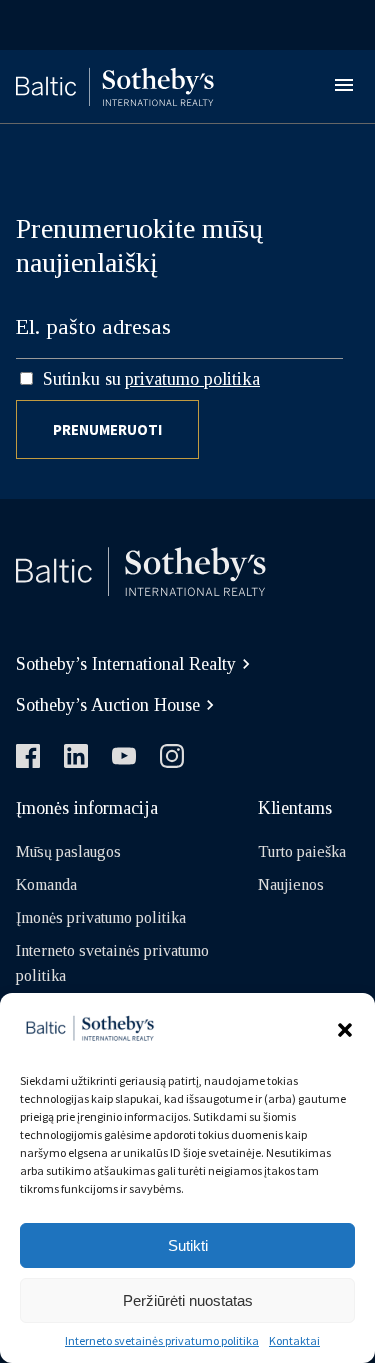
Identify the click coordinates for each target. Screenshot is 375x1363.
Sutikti (188, 1245)
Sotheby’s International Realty (126, 664)
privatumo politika (192, 379)
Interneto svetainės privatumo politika (162, 1340)
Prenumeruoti (107, 429)
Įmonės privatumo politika (101, 917)
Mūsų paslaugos (68, 851)
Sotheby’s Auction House (108, 705)
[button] (345, 1030)
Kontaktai (294, 1340)
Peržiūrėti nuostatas (188, 1300)
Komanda (46, 884)
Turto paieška (302, 851)
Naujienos (291, 884)
